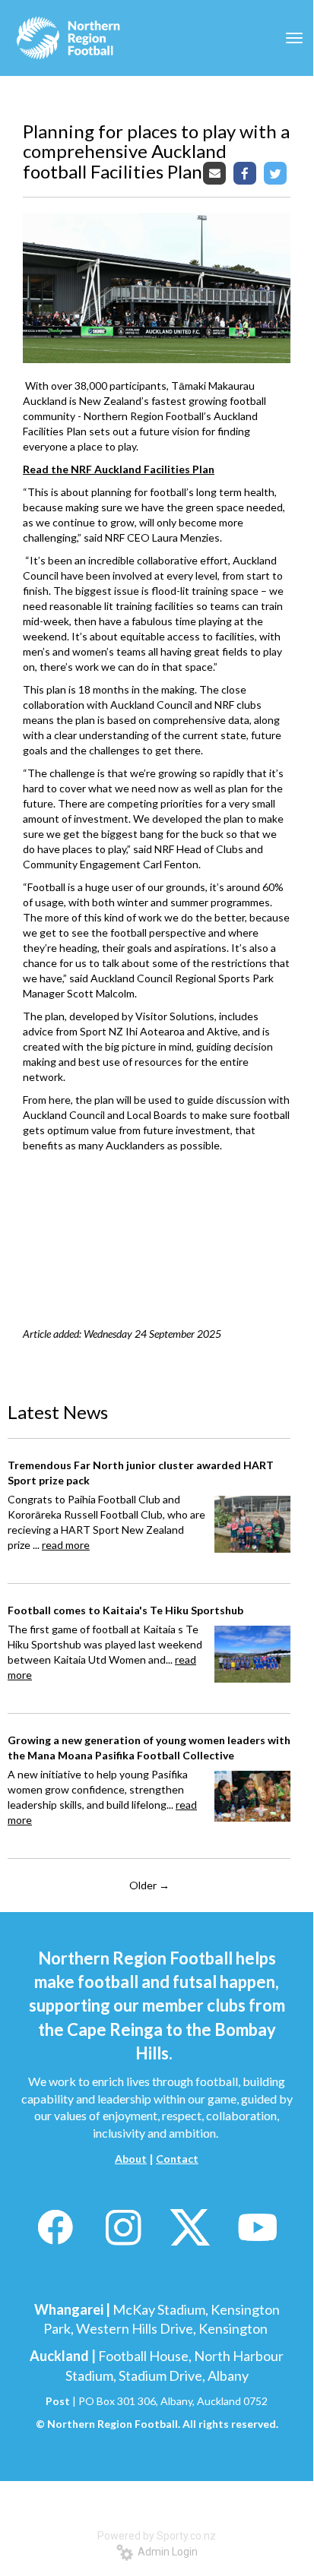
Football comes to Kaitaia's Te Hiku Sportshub (125, 1610)
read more (66, 1545)
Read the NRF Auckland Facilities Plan (119, 469)
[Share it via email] (216, 173)
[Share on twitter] (277, 173)
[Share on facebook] (247, 173)
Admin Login (165, 2552)
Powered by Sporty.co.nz (157, 2536)
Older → (149, 1885)
